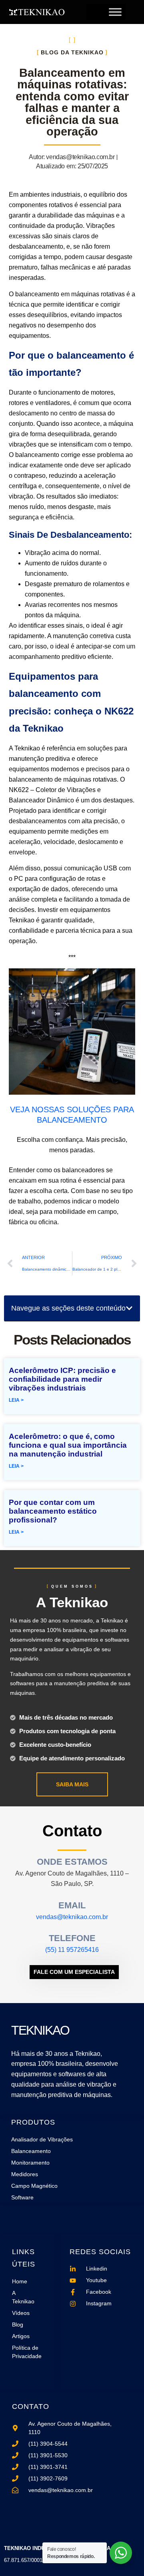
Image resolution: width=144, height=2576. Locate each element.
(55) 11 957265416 (72, 1950)
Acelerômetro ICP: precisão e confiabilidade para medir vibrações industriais (62, 1379)
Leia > (16, 1400)
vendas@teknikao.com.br (72, 1917)
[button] (129, 1308)
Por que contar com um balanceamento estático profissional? (53, 1511)
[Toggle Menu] (115, 12)
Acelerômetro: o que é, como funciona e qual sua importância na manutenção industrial (68, 1445)
